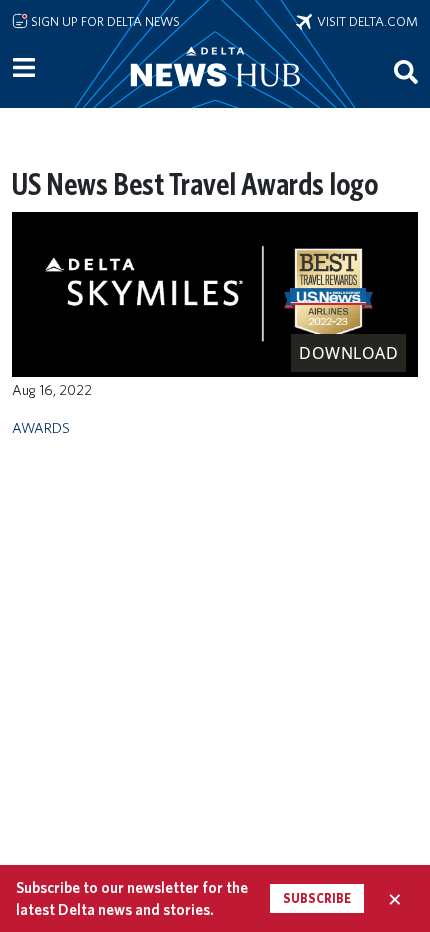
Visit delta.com (365, 21)
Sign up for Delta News (104, 21)
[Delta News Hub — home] (215, 94)
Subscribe (317, 898)
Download (348, 353)
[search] (406, 71)
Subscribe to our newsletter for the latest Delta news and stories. (132, 898)
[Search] (406, 71)
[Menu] (24, 68)
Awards (41, 427)
